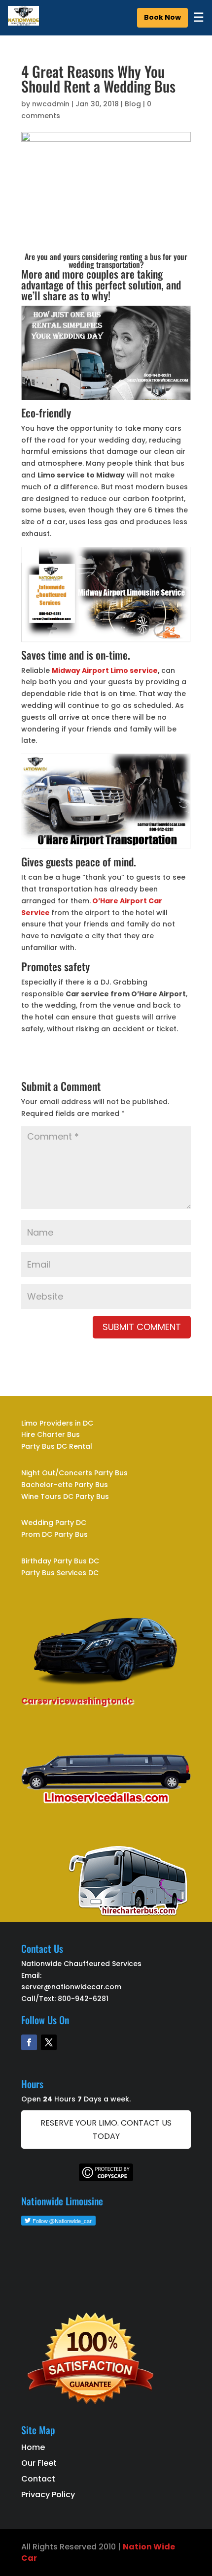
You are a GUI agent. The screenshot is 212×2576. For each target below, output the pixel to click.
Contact (38, 2479)
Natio (135, 2547)
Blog (133, 104)
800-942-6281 (83, 1999)
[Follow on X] (49, 2042)
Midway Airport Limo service (105, 670)
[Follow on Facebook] (29, 2042)
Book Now (162, 17)
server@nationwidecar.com (71, 1987)
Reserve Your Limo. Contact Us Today (106, 2130)
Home (33, 2447)
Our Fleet (39, 2463)
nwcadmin (51, 104)
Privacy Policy (48, 2495)
